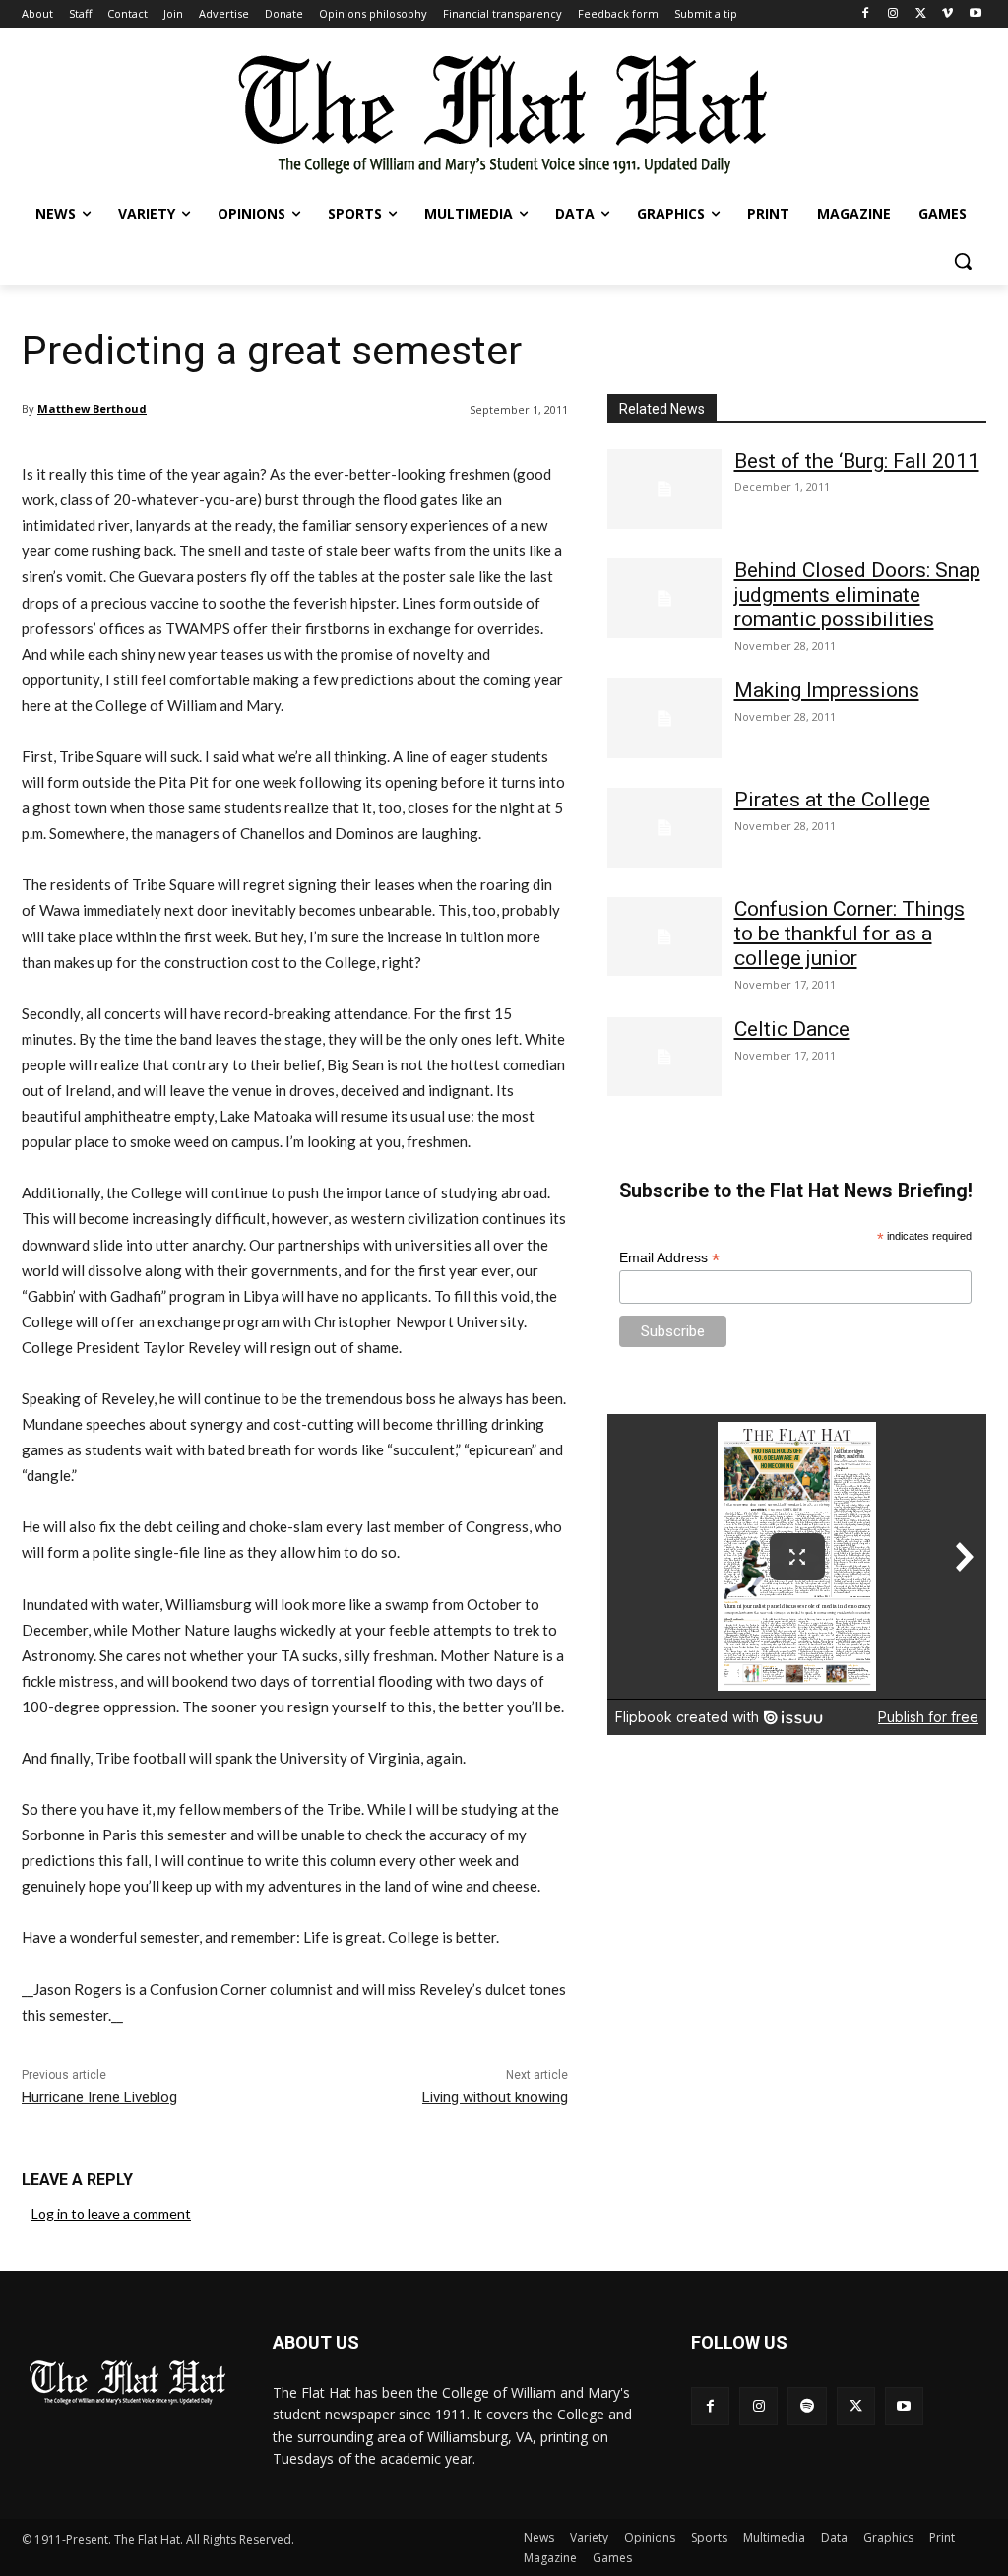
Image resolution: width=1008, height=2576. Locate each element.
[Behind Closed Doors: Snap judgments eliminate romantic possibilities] (664, 598)
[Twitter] (921, 14)
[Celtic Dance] (664, 1057)
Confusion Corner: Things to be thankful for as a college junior (850, 934)
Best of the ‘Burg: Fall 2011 (857, 461)
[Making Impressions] (664, 718)
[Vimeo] (947, 14)
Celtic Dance (792, 1029)
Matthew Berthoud (92, 408)
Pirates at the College (832, 800)
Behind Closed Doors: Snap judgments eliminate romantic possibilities (857, 595)
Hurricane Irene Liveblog (99, 2097)
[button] (963, 261)
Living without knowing (495, 2097)
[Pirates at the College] (664, 828)
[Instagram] (893, 14)
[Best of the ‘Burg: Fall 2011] (664, 489)
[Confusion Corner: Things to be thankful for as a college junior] (664, 937)
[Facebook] (866, 14)
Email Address (669, 1258)
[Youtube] (975, 14)
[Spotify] (807, 2406)
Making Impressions (827, 690)
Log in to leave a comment (111, 2213)
